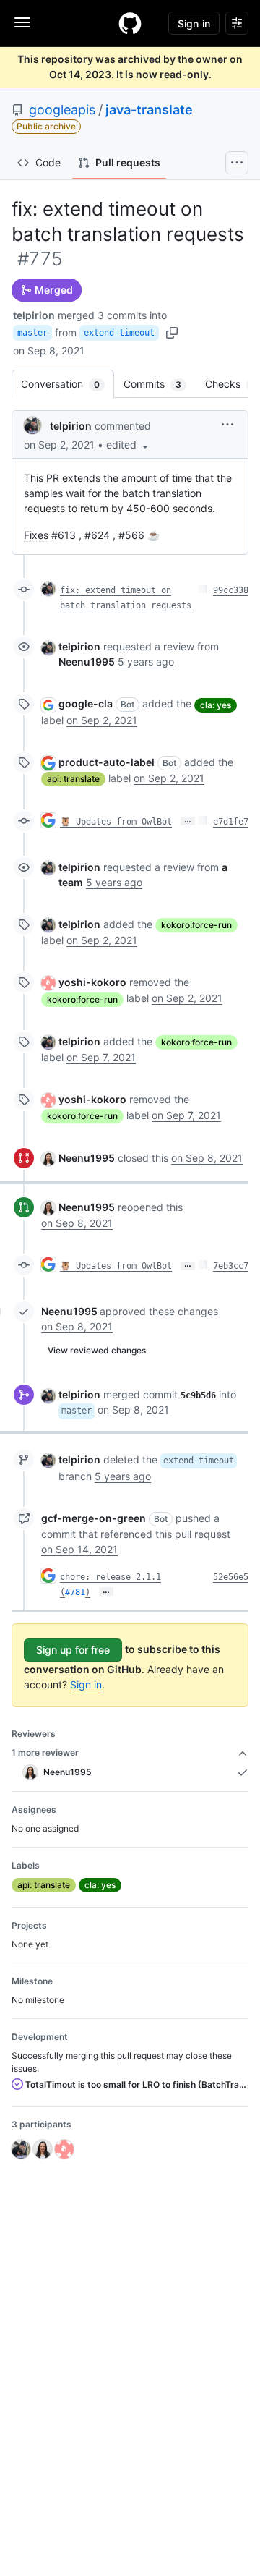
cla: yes (216, 705)
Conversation (68, 384)
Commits (160, 384)
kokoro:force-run (196, 925)
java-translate (149, 110)
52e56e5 (231, 1577)
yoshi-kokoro (92, 982)
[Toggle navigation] (22, 22)
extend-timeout (119, 333)
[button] (129, 445)
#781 (75, 1592)
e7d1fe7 (231, 822)
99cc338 (231, 590)
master (32, 333)
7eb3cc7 (231, 1266)
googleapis (62, 110)
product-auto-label (107, 762)
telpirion (34, 315)
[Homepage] (130, 23)
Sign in (86, 1684)
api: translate (73, 779)
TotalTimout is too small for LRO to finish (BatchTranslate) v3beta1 (136, 2084)
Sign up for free (73, 1650)
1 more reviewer (45, 1752)
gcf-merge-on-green (94, 1518)
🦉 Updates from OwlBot (116, 822)
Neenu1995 (87, 1158)
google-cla (86, 703)
